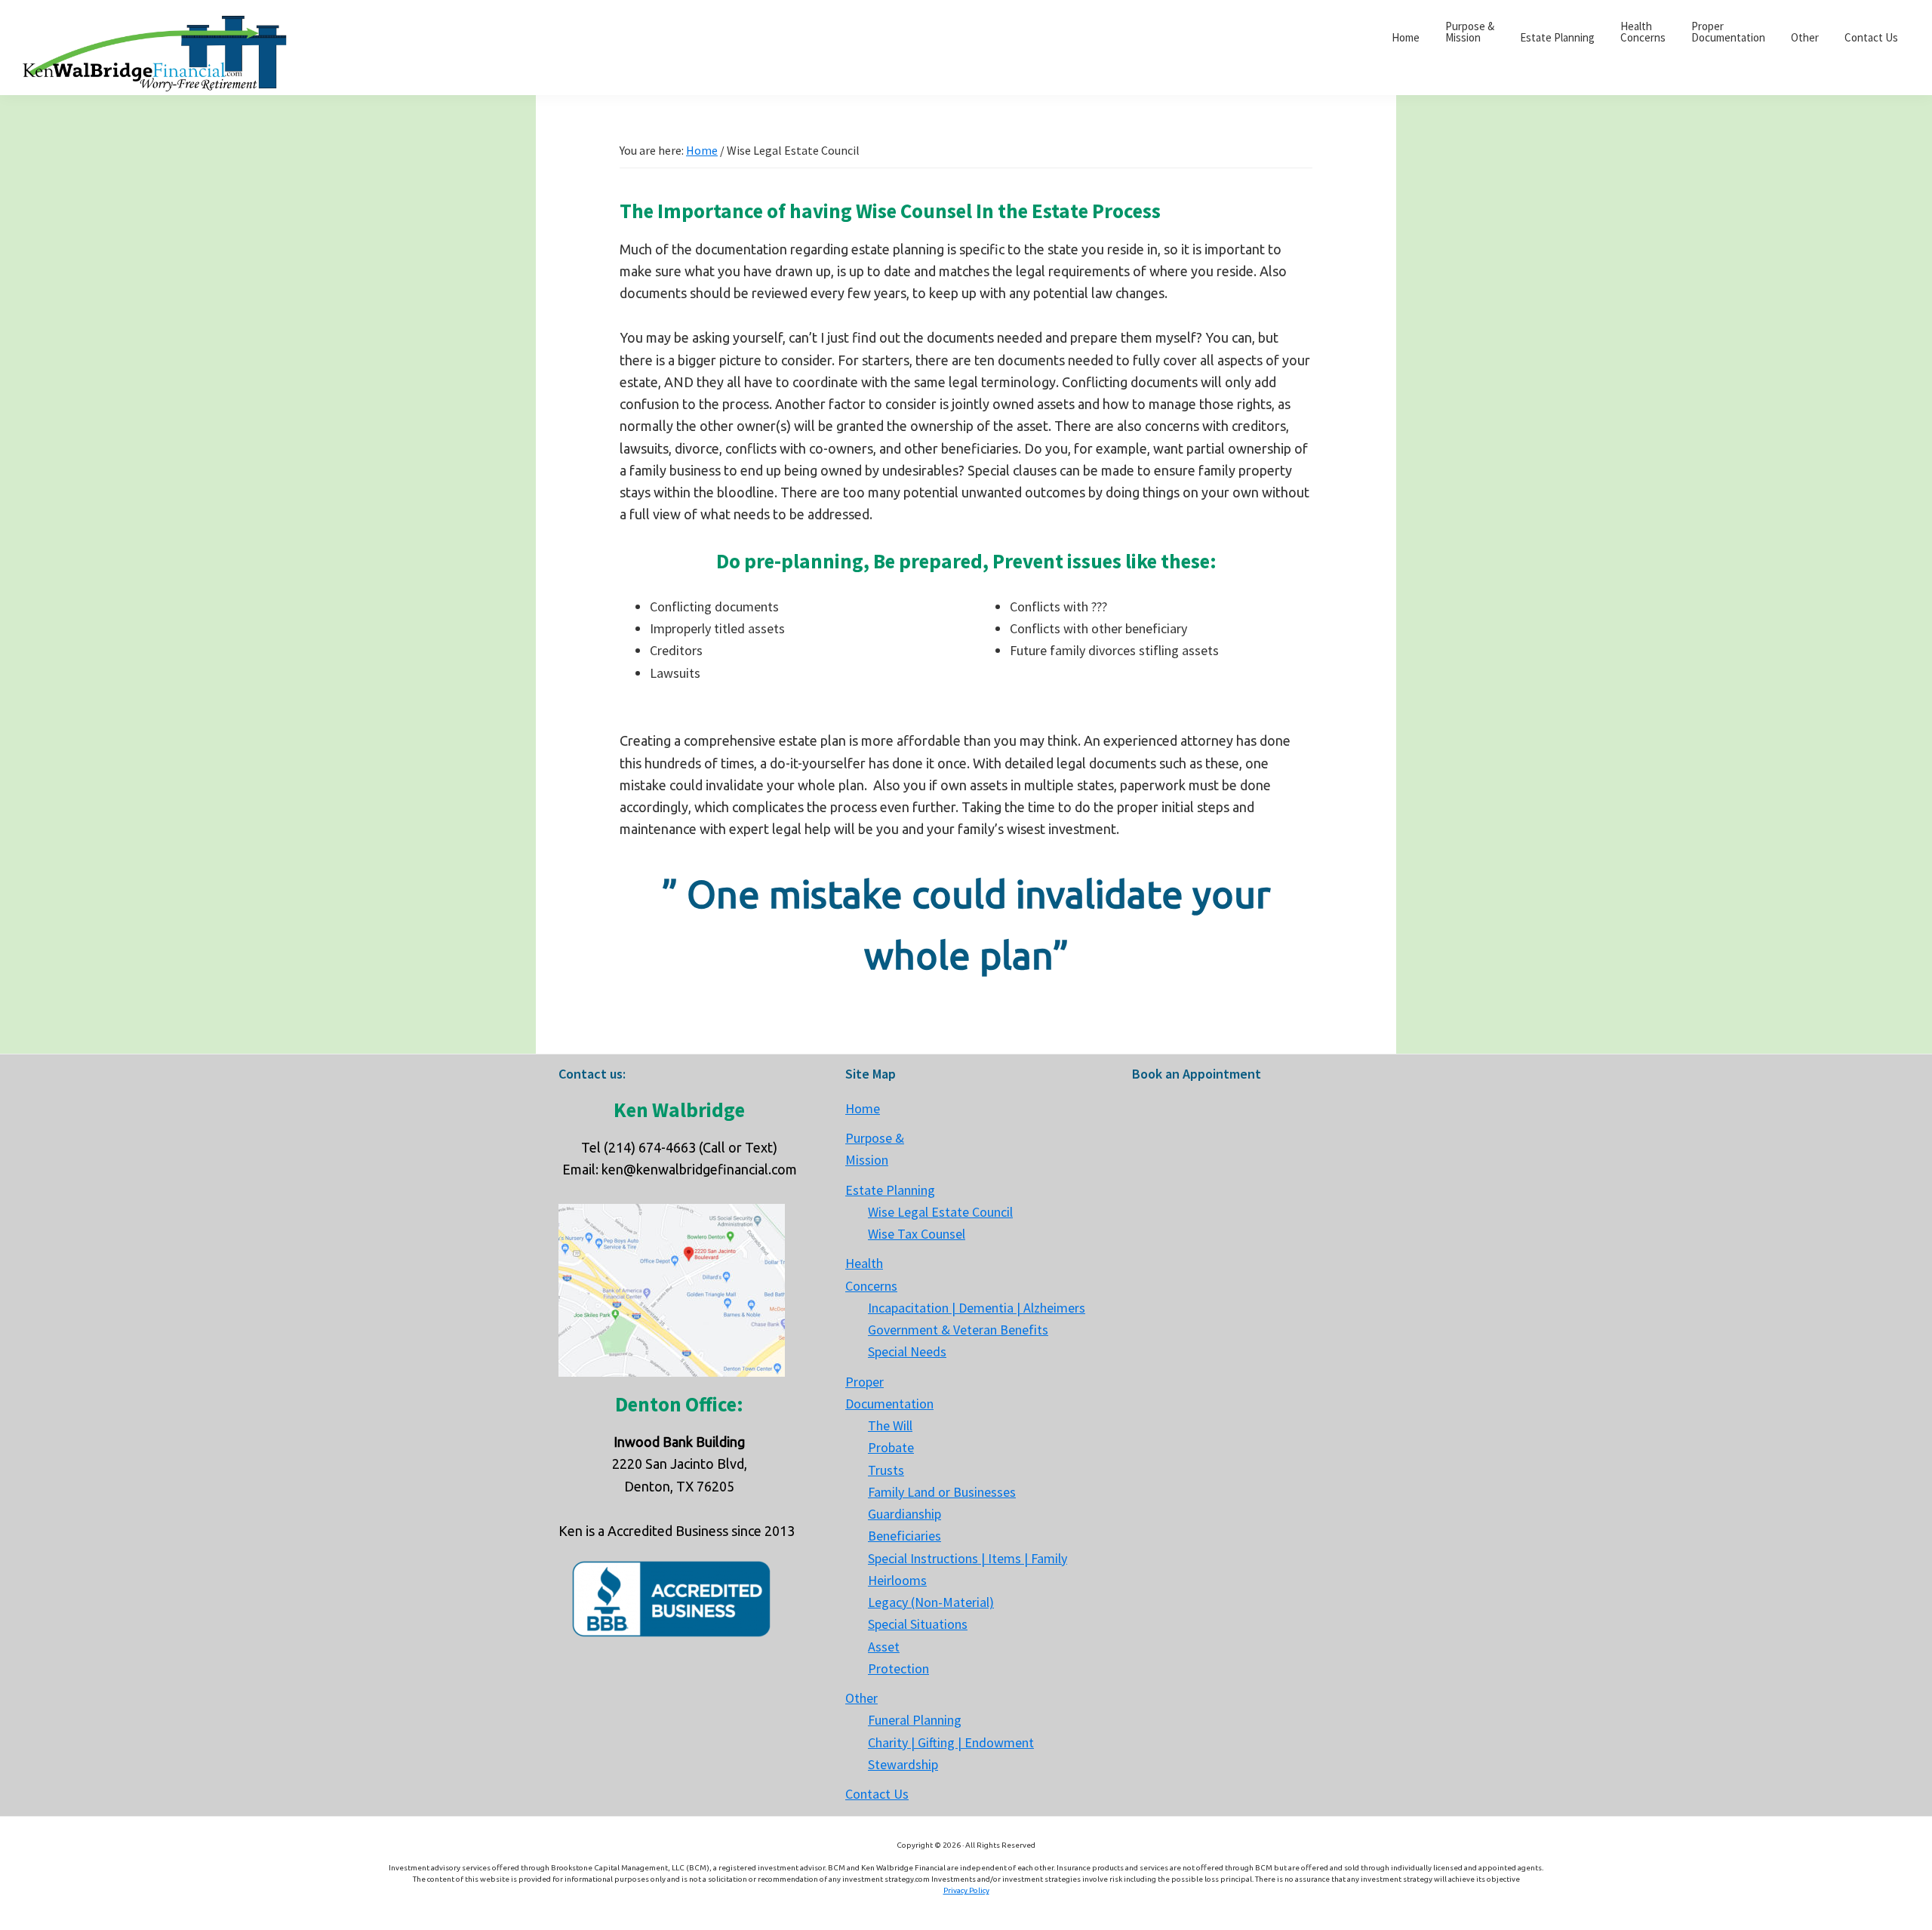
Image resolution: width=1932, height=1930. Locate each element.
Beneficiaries (904, 1536)
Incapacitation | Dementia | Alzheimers (977, 1308)
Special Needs (907, 1351)
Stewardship (903, 1764)
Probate (891, 1447)
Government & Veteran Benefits (958, 1330)
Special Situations (918, 1624)
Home (863, 1108)
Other (861, 1698)
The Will (890, 1425)
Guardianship (904, 1514)
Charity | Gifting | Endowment (951, 1742)
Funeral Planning (915, 1720)
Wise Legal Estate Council (940, 1212)
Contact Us (877, 1794)
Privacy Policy (966, 1890)
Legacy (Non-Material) (931, 1602)
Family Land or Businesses (942, 1492)
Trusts (886, 1470)
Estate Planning (890, 1190)
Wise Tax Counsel (917, 1234)
